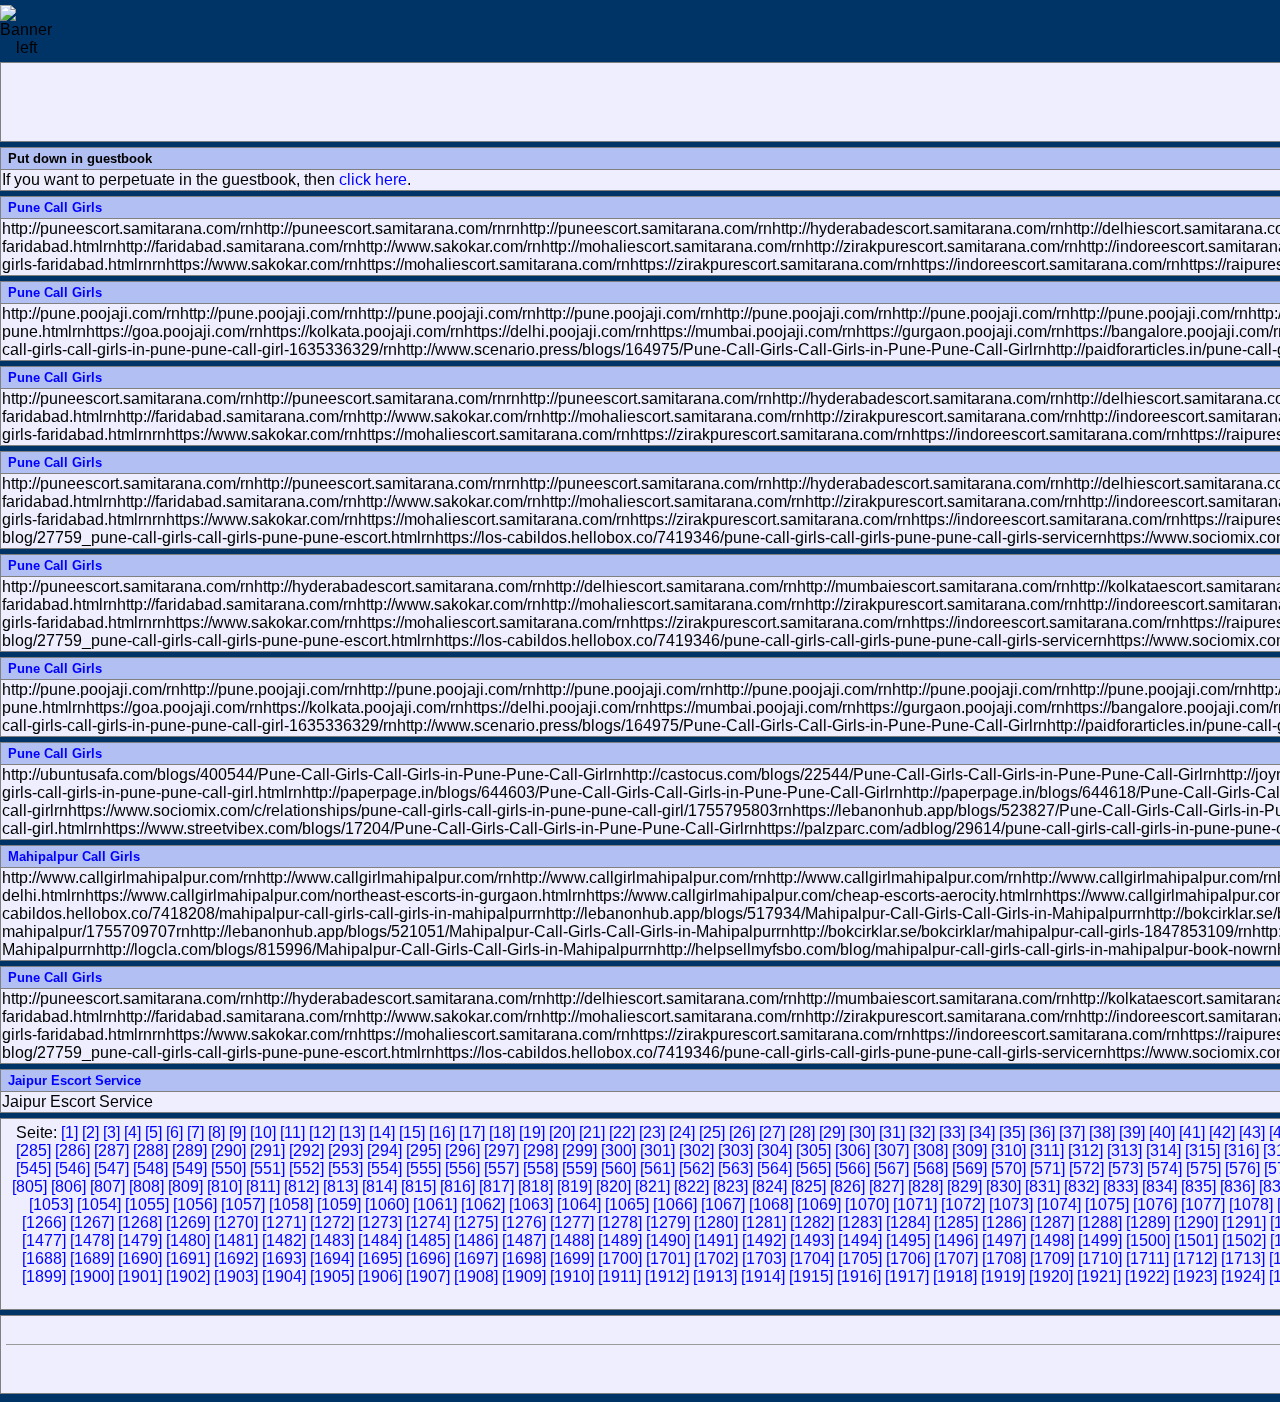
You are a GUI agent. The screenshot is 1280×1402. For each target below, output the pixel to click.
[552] (306, 1168)
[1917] (907, 1276)
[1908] (476, 1276)
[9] (237, 1132)
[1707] (956, 1258)
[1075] (1107, 1204)
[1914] (763, 1276)
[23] (652, 1132)
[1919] (1003, 1276)
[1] (69, 1132)
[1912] (667, 1276)
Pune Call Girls (55, 207)
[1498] (1052, 1240)
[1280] (716, 1222)
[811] (263, 1186)
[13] (352, 1132)
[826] (847, 1186)
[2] (90, 1132)
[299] (579, 1150)
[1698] (524, 1258)
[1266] (44, 1222)
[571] (1047, 1168)
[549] (189, 1168)
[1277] (572, 1222)
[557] (501, 1168)
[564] (774, 1168)
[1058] (291, 1204)
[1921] (1099, 1276)
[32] (922, 1132)
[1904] (284, 1276)
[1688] (44, 1258)
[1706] (908, 1258)
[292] (306, 1150)
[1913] (715, 1276)
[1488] (572, 1240)
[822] (691, 1186)
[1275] (476, 1222)
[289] (189, 1150)
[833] (1120, 1186)
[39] (1132, 1132)
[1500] (1148, 1240)
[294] (384, 1150)
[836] (1237, 1186)
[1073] (1011, 1204)
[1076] (1155, 1204)
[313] (1124, 1150)
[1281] (764, 1222)
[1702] (716, 1258)
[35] (1012, 1132)
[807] (107, 1186)
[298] (540, 1150)
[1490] (668, 1240)
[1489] (620, 1240)
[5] (153, 1132)
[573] (1125, 1168)
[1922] (1147, 1276)
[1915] (811, 1276)
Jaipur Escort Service (74, 1080)
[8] (216, 1132)
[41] (1192, 1132)
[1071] (915, 1204)
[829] (964, 1186)
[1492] (764, 1240)
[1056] (195, 1204)
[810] (224, 1186)
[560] (618, 1168)
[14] (382, 1132)
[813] (340, 1186)
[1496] (956, 1240)
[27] (772, 1132)
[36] (1042, 1132)
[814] (379, 1186)
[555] (423, 1168)
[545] (33, 1168)
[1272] (332, 1222)
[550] (228, 1168)
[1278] (620, 1222)
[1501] (1196, 1240)
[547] (111, 1168)
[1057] (243, 1204)
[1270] (236, 1222)
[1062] (483, 1204)
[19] (532, 1132)
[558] (540, 1168)
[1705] (860, 1258)
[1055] (147, 1204)
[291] (267, 1150)
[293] (345, 1150)
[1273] (380, 1222)
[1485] (428, 1240)
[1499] (1100, 1240)
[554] (384, 1168)
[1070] (867, 1204)
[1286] (1004, 1222)
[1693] (284, 1258)
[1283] (860, 1222)
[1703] (764, 1258)
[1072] (963, 1204)
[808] (146, 1186)
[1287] (1052, 1222)
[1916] (859, 1276)
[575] (1203, 1168)
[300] (618, 1150)
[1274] (428, 1222)
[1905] (332, 1276)
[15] (412, 1132)
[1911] (619, 1276)
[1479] (140, 1240)
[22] (622, 1132)
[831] (1042, 1186)
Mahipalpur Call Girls (74, 856)
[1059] (339, 1204)
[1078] (1251, 1204)
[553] (345, 1168)
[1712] (1195, 1258)
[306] (852, 1150)
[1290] (1196, 1222)
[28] (802, 1132)
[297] (501, 1150)
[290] (228, 1150)
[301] (657, 1150)
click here (373, 179)
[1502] (1244, 1240)
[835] (1198, 1186)
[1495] (908, 1240)
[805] (29, 1186)
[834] (1159, 1186)
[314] (1163, 1150)
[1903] (236, 1276)
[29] (832, 1132)
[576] (1242, 1168)
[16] (442, 1132)
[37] (1072, 1132)
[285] (33, 1150)
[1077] (1203, 1204)
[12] (322, 1132)
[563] (735, 1168)
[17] (472, 1132)
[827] (886, 1186)
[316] (1241, 1150)
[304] (774, 1150)
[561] (657, 1168)
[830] (1003, 1186)
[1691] (188, 1258)
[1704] (812, 1258)
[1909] (524, 1276)
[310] (1008, 1150)
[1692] (236, 1258)
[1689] (92, 1258)
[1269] (188, 1222)
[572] (1086, 1168)
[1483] (332, 1240)
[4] (132, 1132)
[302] (696, 1150)
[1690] (140, 1258)
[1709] (1052, 1258)
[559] (579, 1168)
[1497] (1004, 1240)
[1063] (531, 1204)
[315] (1202, 1150)
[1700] (620, 1258)
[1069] (819, 1204)
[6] (174, 1132)
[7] (195, 1132)
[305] (813, 1150)
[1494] (860, 1240)
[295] (423, 1150)
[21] (592, 1132)
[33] (952, 1132)
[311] (1047, 1150)
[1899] (44, 1276)
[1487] (524, 1240)
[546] (72, 1168)
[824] (769, 1186)
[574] (1164, 1168)
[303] (735, 1150)
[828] (925, 1186)
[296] (462, 1150)
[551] (267, 1168)
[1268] (140, 1222)
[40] (1162, 1132)
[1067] (723, 1204)
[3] (111, 1132)
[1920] (1051, 1276)
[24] (682, 1132)
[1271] (284, 1222)
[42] (1222, 1132)
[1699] (572, 1258)
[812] (301, 1186)
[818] (535, 1186)
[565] (813, 1168)
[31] (892, 1132)
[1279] (668, 1222)
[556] (462, 1168)
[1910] (572, 1276)
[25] (712, 1132)
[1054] (99, 1204)
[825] (808, 1186)
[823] (730, 1186)
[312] (1085, 1150)
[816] (457, 1186)
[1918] (955, 1276)
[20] (562, 1132)
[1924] (1243, 1276)
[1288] (1100, 1222)
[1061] (435, 1204)
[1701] (668, 1258)
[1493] (812, 1240)
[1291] (1244, 1222)
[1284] (908, 1222)
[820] (613, 1186)
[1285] (956, 1222)
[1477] (44, 1240)
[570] (1008, 1168)
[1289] (1148, 1222)
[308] (930, 1150)
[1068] (771, 1204)
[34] (982, 1132)
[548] (150, 1168)
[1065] (627, 1204)
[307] (891, 1150)
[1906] (380, 1276)
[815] (418, 1186)
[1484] (380, 1240)
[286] (72, 1150)
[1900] (92, 1276)
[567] (891, 1168)
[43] (1252, 1132)
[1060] (387, 1204)
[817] (496, 1186)
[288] (150, 1150)
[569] (969, 1168)
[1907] (428, 1276)
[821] (652, 1186)
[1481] (236, 1240)
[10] (263, 1132)
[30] (862, 1132)
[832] (1081, 1186)
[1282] (812, 1222)
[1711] (1147, 1258)
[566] (852, 1168)
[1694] (332, 1258)
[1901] (140, 1276)
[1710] (1100, 1258)
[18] (502, 1132)
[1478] (92, 1240)
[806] (68, 1186)
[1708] (1004, 1258)
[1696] (428, 1258)
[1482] (284, 1240)
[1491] (716, 1240)
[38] (1102, 1132)
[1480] (188, 1240)
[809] (185, 1186)
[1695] (380, 1258)
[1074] (1059, 1204)
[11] (292, 1132)
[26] (742, 1132)
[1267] (92, 1222)
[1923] (1195, 1276)
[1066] (675, 1204)
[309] (969, 1150)
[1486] (476, 1240)
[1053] (51, 1204)
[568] (930, 1168)
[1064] (579, 1204)
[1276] (524, 1222)
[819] (574, 1186)
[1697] (476, 1258)
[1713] (1243, 1258)
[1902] (188, 1276)
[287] (111, 1150)
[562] (696, 1168)
